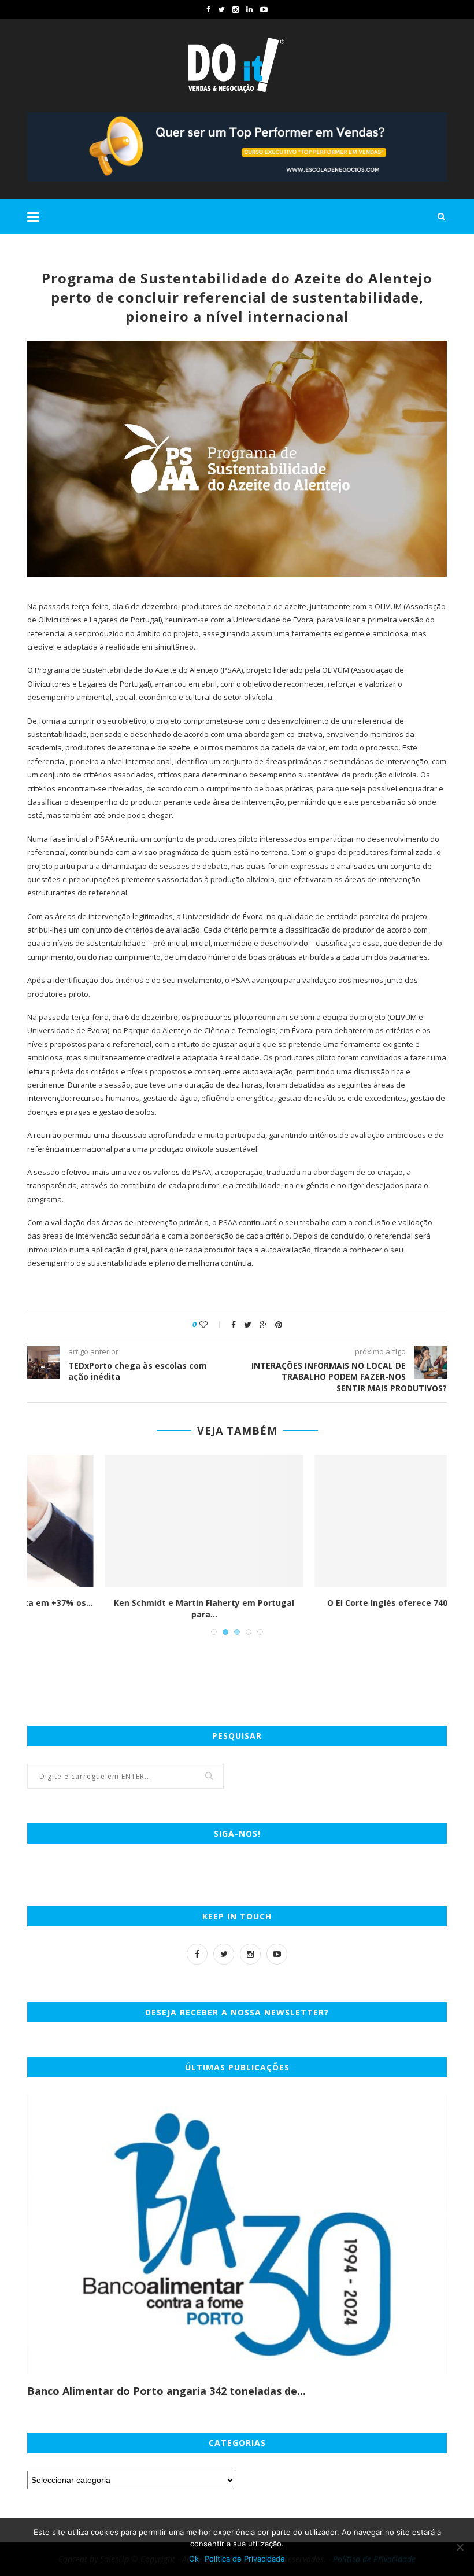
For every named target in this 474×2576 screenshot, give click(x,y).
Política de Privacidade (245, 2559)
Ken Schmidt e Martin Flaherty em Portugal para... (132, 1608)
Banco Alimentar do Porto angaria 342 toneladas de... (166, 2391)
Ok (194, 2559)
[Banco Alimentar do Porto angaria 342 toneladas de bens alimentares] (237, 2235)
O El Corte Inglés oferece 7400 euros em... (342, 1603)
